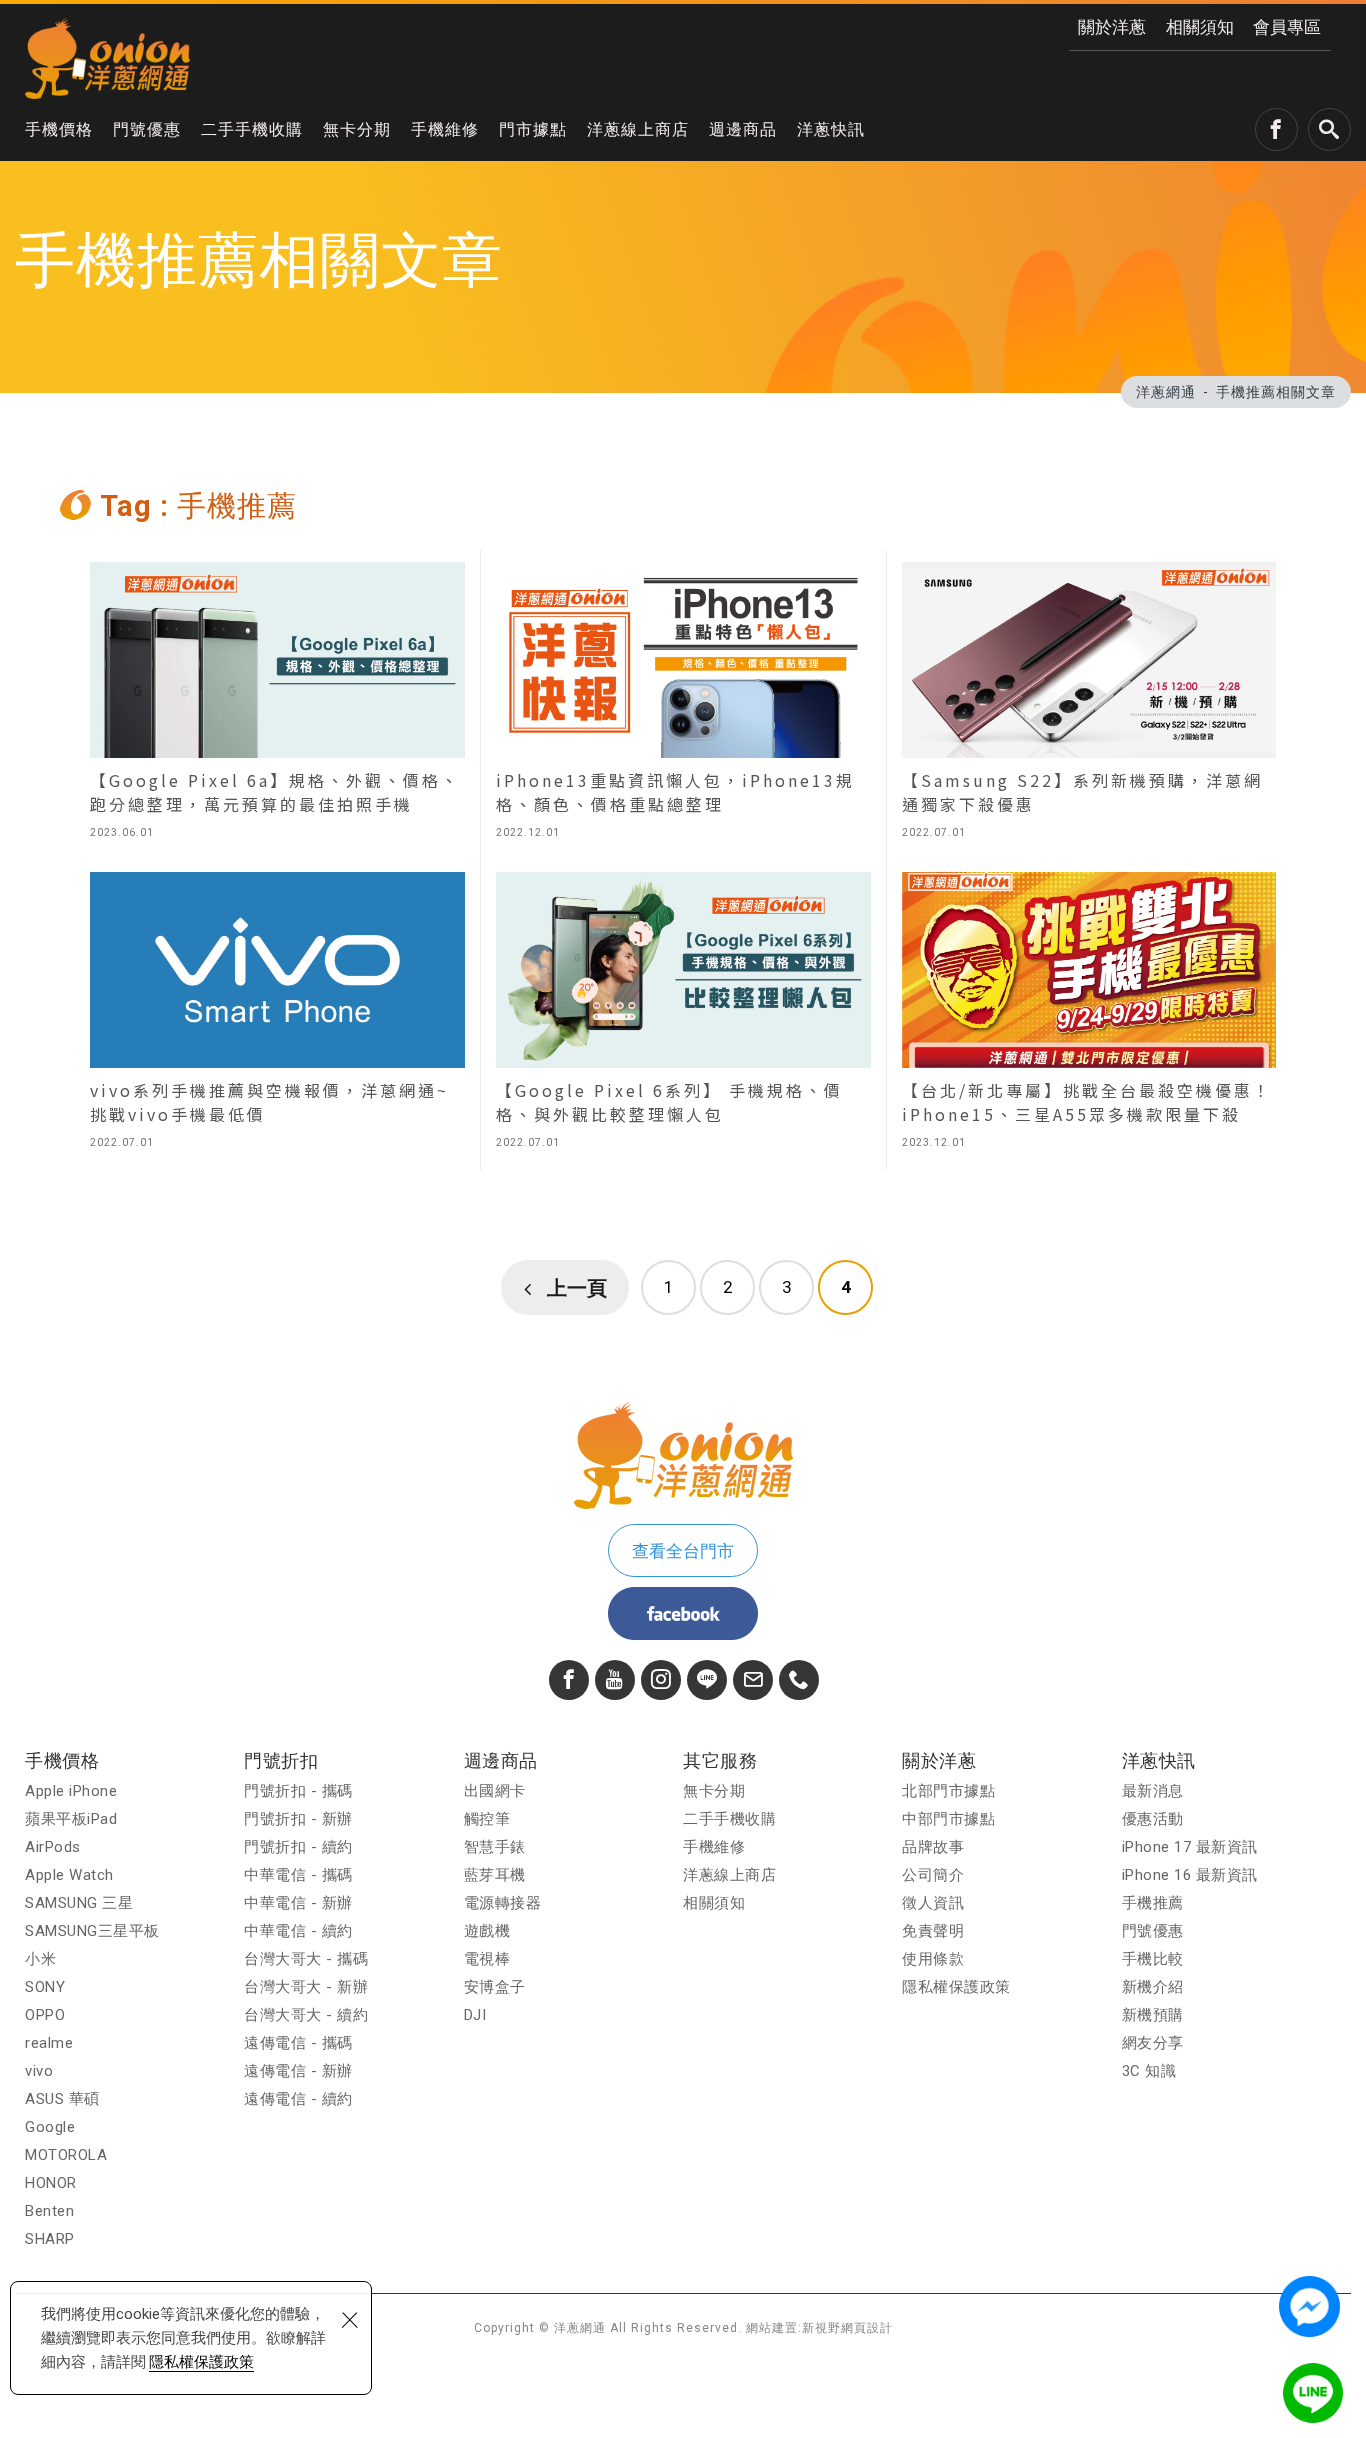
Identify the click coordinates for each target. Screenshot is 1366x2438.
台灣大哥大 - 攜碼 (306, 1959)
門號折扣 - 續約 (298, 1847)
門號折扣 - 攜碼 (298, 1791)
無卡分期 (357, 129)
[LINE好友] (707, 1680)
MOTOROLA (66, 2155)
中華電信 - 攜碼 (298, 1875)
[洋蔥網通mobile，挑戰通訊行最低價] (107, 58)
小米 (40, 1959)
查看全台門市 (683, 1551)
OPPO (45, 2015)
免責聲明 (933, 1931)
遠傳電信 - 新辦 (298, 2071)
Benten (49, 2211)
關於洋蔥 (1112, 27)
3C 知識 (1149, 2071)
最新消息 (1153, 1791)
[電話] (799, 1680)
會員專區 (1287, 27)
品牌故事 (933, 1847)
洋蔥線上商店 (638, 129)
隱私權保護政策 (201, 2362)
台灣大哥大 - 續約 (306, 2015)
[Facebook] (569, 1680)
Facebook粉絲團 (683, 1613)
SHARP (50, 2239)
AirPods (53, 1847)
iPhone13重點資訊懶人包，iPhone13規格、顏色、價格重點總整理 (683, 705)
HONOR (51, 2183)
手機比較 (1153, 1959)
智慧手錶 (495, 1847)
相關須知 (1200, 27)
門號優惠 (147, 129)
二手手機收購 (252, 129)
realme (49, 2043)
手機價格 (59, 129)
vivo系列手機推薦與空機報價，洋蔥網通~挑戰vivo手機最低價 (277, 1015)
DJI (475, 2015)
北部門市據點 (948, 1791)
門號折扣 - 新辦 (298, 1819)
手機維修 (445, 129)
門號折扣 (281, 1760)
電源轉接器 (503, 1903)
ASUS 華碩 (62, 2099)
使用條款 (933, 1959)
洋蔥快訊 (831, 129)
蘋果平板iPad (71, 1819)
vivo (39, 2071)
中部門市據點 (948, 1819)
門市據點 (533, 129)
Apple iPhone (71, 1791)
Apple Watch (69, 1875)
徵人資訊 (933, 1903)
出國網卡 (495, 1791)
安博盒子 (495, 1987)
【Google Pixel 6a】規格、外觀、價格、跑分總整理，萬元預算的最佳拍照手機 (277, 705)
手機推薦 (1153, 1903)
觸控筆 (487, 1819)
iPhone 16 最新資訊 (1190, 1875)
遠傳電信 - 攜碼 (298, 2043)
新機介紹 (1153, 1987)
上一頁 (577, 1288)
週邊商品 (743, 129)
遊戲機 (487, 1931)
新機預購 (1153, 2015)
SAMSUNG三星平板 (92, 1931)
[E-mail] (753, 1680)
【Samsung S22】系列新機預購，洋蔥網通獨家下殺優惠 (1089, 705)
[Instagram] (661, 1680)
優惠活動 (1153, 1819)
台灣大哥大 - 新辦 (306, 1987)
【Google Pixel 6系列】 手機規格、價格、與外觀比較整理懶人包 (683, 1015)
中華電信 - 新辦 (298, 1903)
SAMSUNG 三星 (79, 1903)
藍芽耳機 (495, 1875)
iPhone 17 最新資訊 (1190, 1847)
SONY (45, 1987)
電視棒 (487, 1959)
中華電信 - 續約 (298, 1931)
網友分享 (1153, 2043)
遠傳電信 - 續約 (298, 2099)
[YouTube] (615, 1680)
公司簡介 (933, 1875)
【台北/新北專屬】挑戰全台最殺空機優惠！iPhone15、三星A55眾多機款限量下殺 (1089, 1015)
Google (50, 2127)
